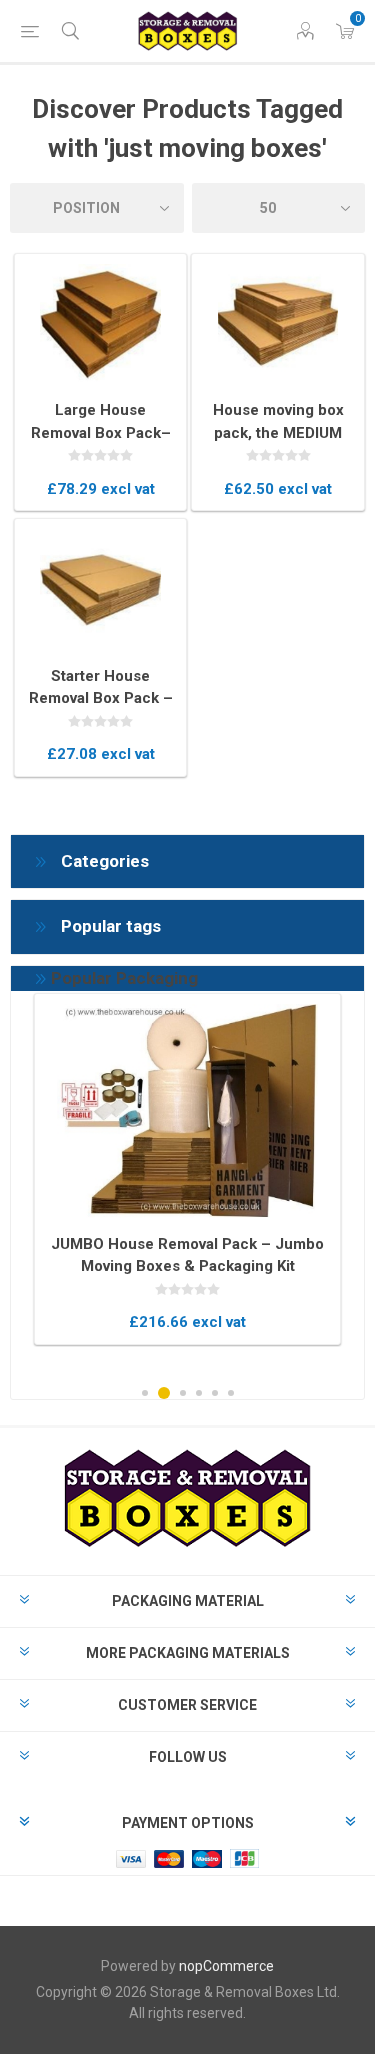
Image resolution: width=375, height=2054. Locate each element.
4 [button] (199, 1393)
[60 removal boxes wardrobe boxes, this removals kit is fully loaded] (187, 1111)
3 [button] (183, 1393)
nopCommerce (226, 1966)
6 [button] (231, 1393)
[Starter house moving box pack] (101, 589)
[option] (187, 1169)
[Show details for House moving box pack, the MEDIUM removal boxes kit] (278, 324)
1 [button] (145, 1393)
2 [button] (164, 1393)
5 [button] (215, 1393)
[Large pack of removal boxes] (101, 324)
